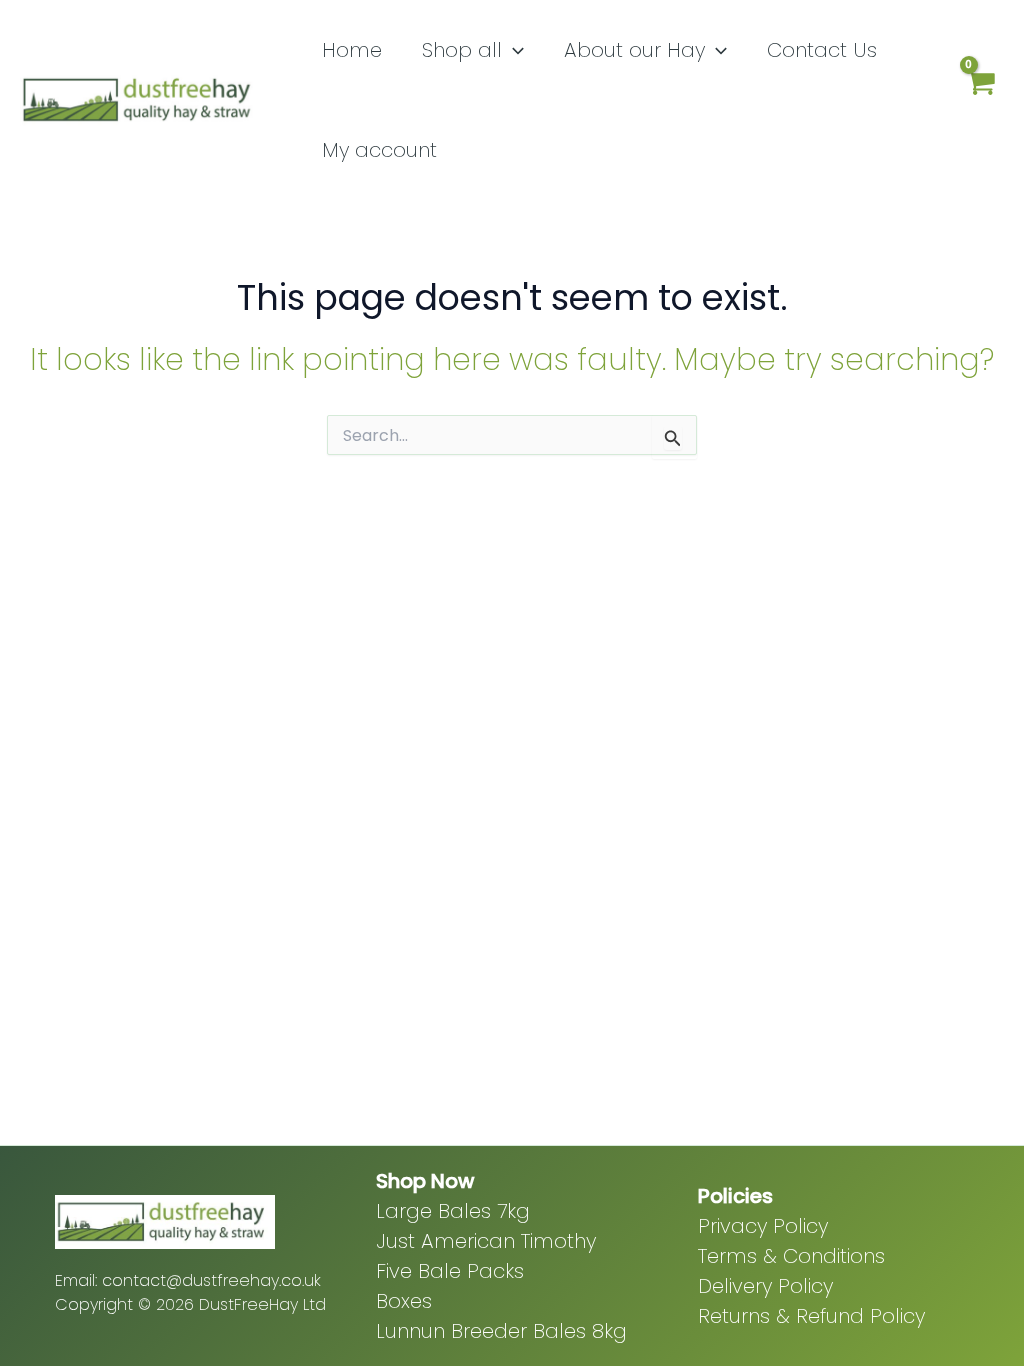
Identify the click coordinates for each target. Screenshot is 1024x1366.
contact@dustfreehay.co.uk (211, 1280)
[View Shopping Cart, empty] (980, 100)
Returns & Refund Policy (811, 1316)
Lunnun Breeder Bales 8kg (501, 1331)
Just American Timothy (486, 1241)
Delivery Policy (765, 1286)
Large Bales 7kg (453, 1211)
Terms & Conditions (791, 1256)
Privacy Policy (763, 1226)
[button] (513, 50)
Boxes (404, 1301)
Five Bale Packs (450, 1271)
